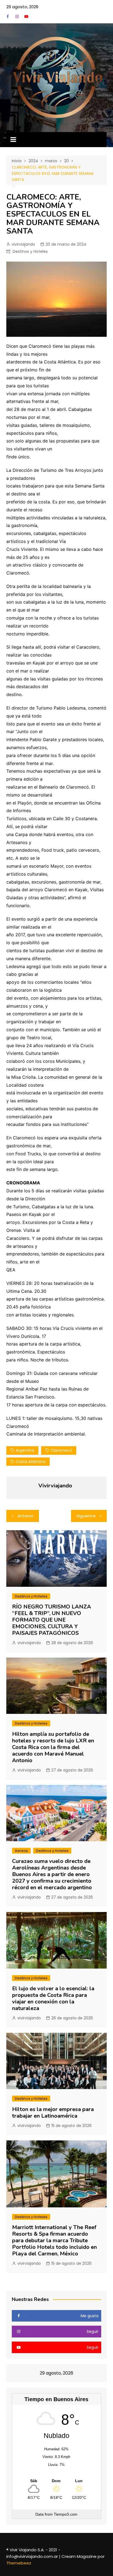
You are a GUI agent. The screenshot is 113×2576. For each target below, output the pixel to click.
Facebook (8, 16)
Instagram (17, 16)
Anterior (25, 1516)
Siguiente (86, 1516)
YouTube (26, 16)
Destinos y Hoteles (30, 251)
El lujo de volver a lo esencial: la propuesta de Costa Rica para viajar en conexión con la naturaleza (53, 1998)
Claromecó (61, 1450)
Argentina (25, 1450)
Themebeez (19, 2563)
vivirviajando (23, 244)
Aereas (21, 1851)
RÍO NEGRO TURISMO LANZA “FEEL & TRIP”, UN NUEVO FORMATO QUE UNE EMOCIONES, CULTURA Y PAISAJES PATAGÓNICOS (52, 1620)
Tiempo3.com (66, 2514)
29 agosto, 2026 (22, 7)
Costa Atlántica (31, 1462)
